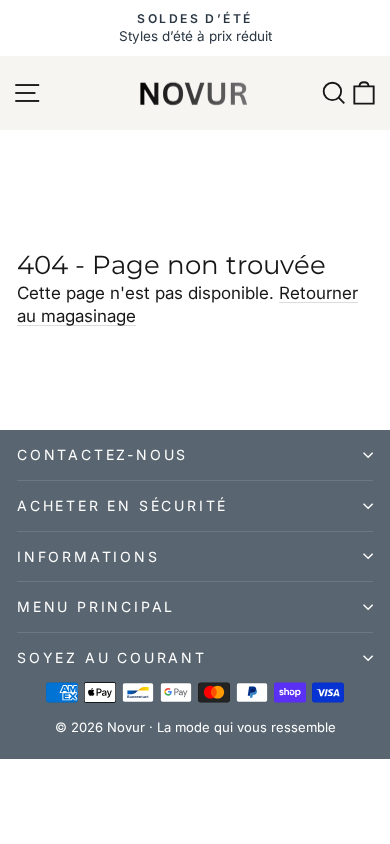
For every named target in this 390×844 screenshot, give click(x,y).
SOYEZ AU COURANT (112, 657)
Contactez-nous (102, 454)
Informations (88, 556)
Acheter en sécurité (122, 505)
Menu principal (96, 606)
